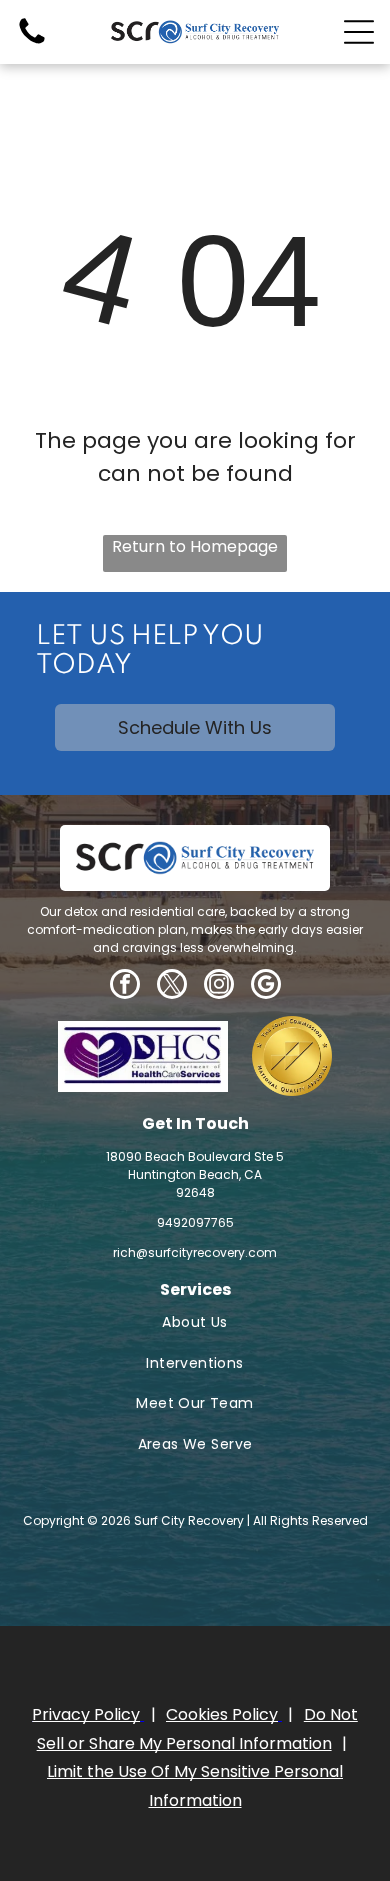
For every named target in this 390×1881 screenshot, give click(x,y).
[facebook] (125, 986)
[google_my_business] (266, 986)
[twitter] (172, 986)
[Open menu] (359, 32)
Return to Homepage (195, 546)
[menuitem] (195, 1322)
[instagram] (219, 986)
